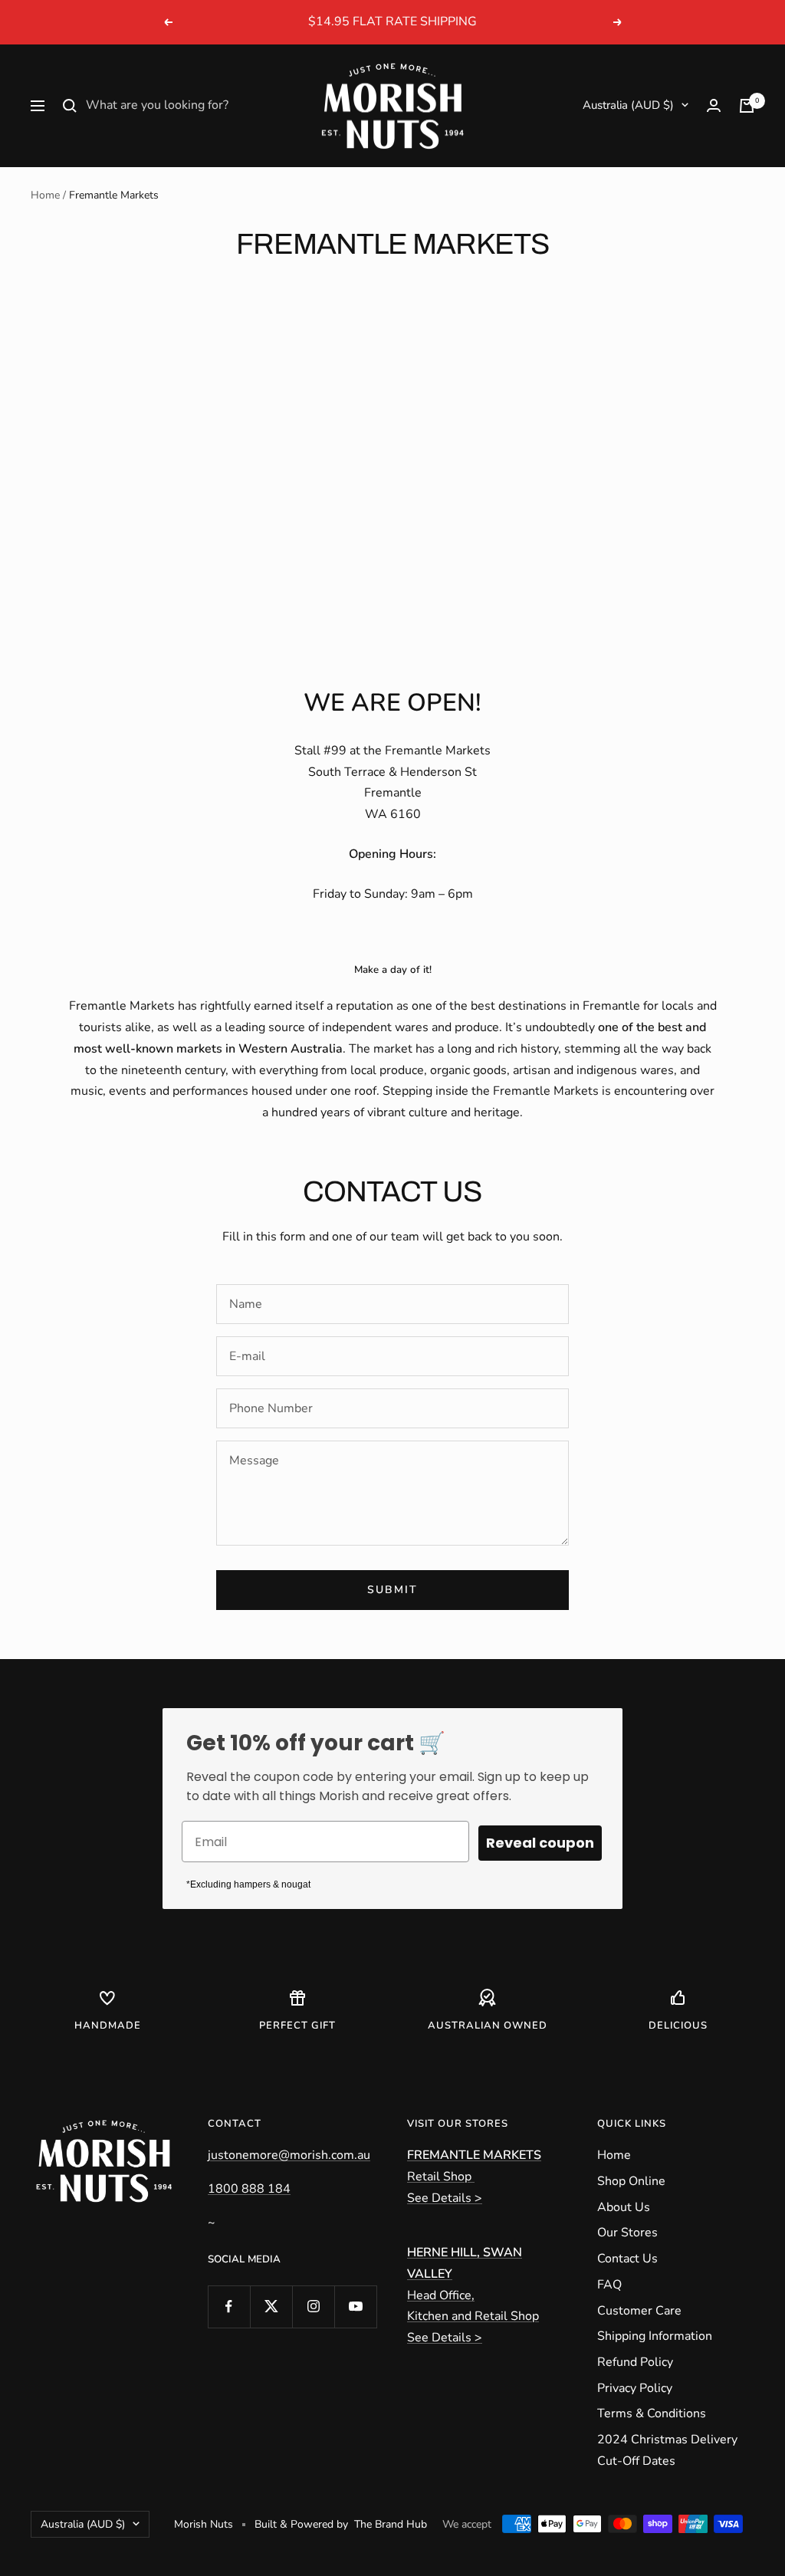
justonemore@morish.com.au (289, 2155)
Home (45, 195)
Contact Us (627, 2259)
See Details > (445, 2198)
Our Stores (627, 2233)
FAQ (609, 2285)
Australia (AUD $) (628, 105)
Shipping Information (655, 2336)
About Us (624, 2207)
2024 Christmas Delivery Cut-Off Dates (667, 2450)
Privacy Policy (635, 2388)
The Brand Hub (391, 2524)
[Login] (714, 105)
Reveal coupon (540, 1843)
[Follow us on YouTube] (355, 2307)
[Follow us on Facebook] (229, 2307)
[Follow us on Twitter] (271, 2307)
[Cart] (747, 106)
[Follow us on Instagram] (313, 2307)
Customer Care (639, 2311)
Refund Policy (635, 2362)
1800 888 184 (249, 2189)
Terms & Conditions (652, 2413)
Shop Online (631, 2181)
